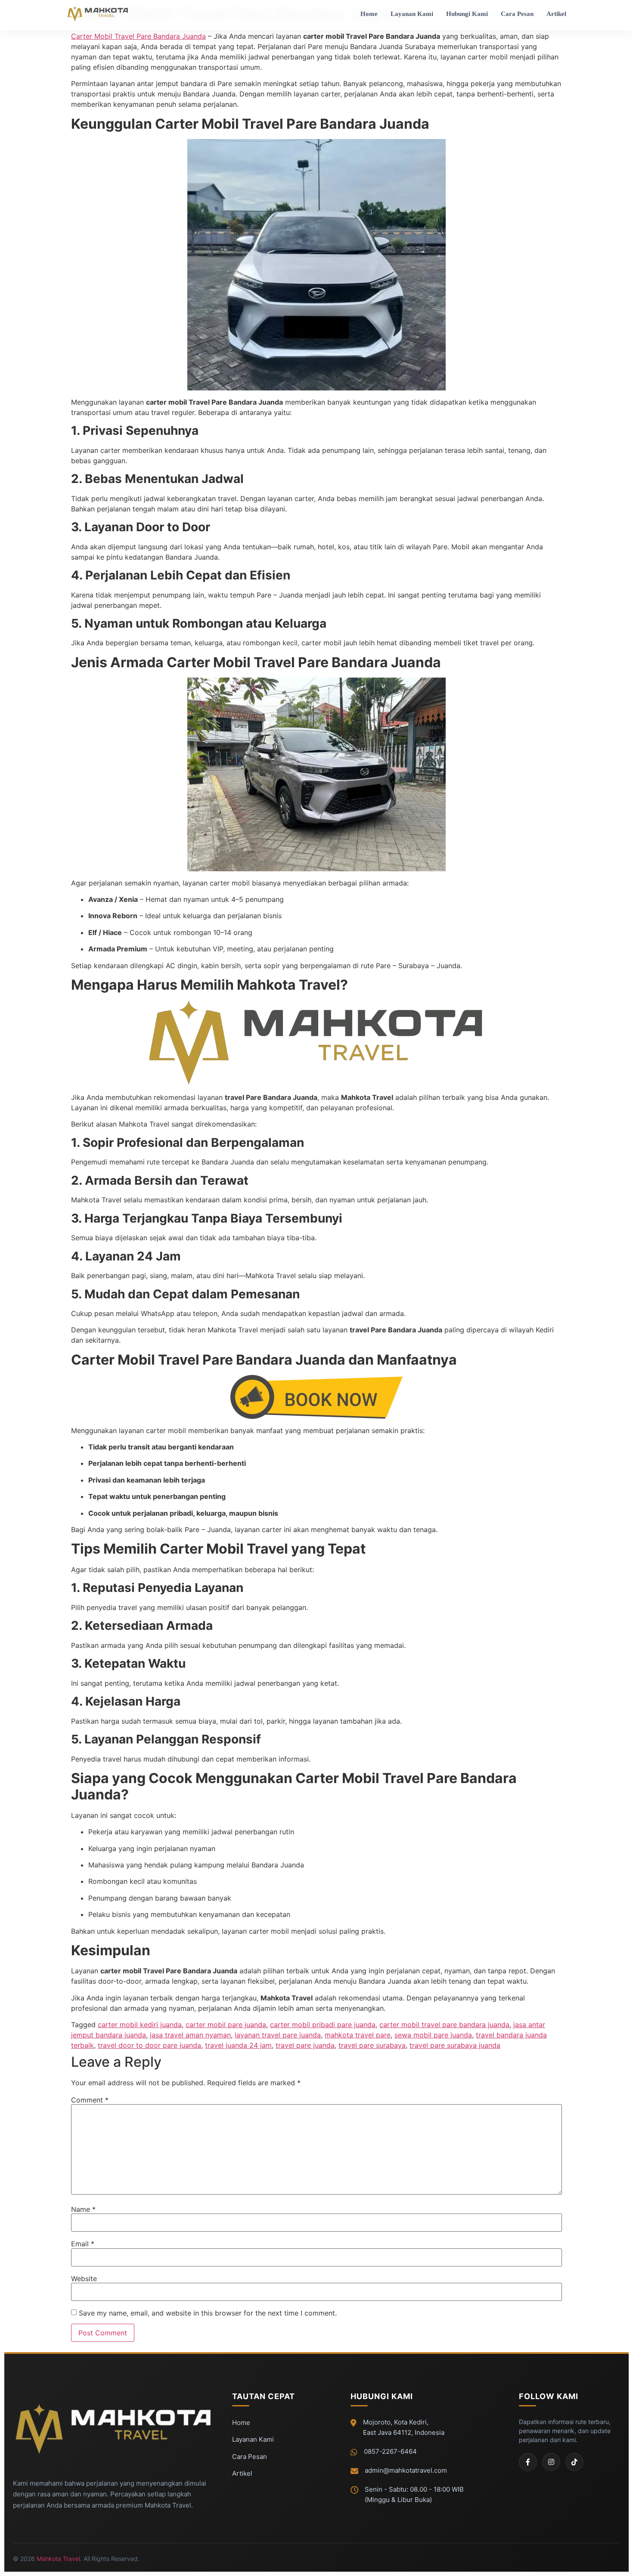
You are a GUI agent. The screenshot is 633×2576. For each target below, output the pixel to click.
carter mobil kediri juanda (140, 2025)
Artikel (556, 14)
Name (83, 2209)
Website (84, 2279)
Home (369, 14)
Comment (90, 2100)
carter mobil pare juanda (226, 2025)
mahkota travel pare (358, 2035)
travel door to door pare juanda (149, 2045)
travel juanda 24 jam (238, 2045)
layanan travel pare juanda (278, 2035)
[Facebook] (528, 2462)
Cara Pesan (517, 14)
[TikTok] (574, 2462)
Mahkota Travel (58, 2559)
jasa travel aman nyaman (190, 2035)
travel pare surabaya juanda (455, 2045)
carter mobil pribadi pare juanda (323, 2025)
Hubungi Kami (467, 14)
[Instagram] (551, 2462)
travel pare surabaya (372, 2045)
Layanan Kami (412, 14)
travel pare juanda (305, 2045)
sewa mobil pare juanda (433, 2035)
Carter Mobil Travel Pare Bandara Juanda (138, 36)
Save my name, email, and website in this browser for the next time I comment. (208, 2313)
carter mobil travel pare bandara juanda (444, 2025)
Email (83, 2244)
